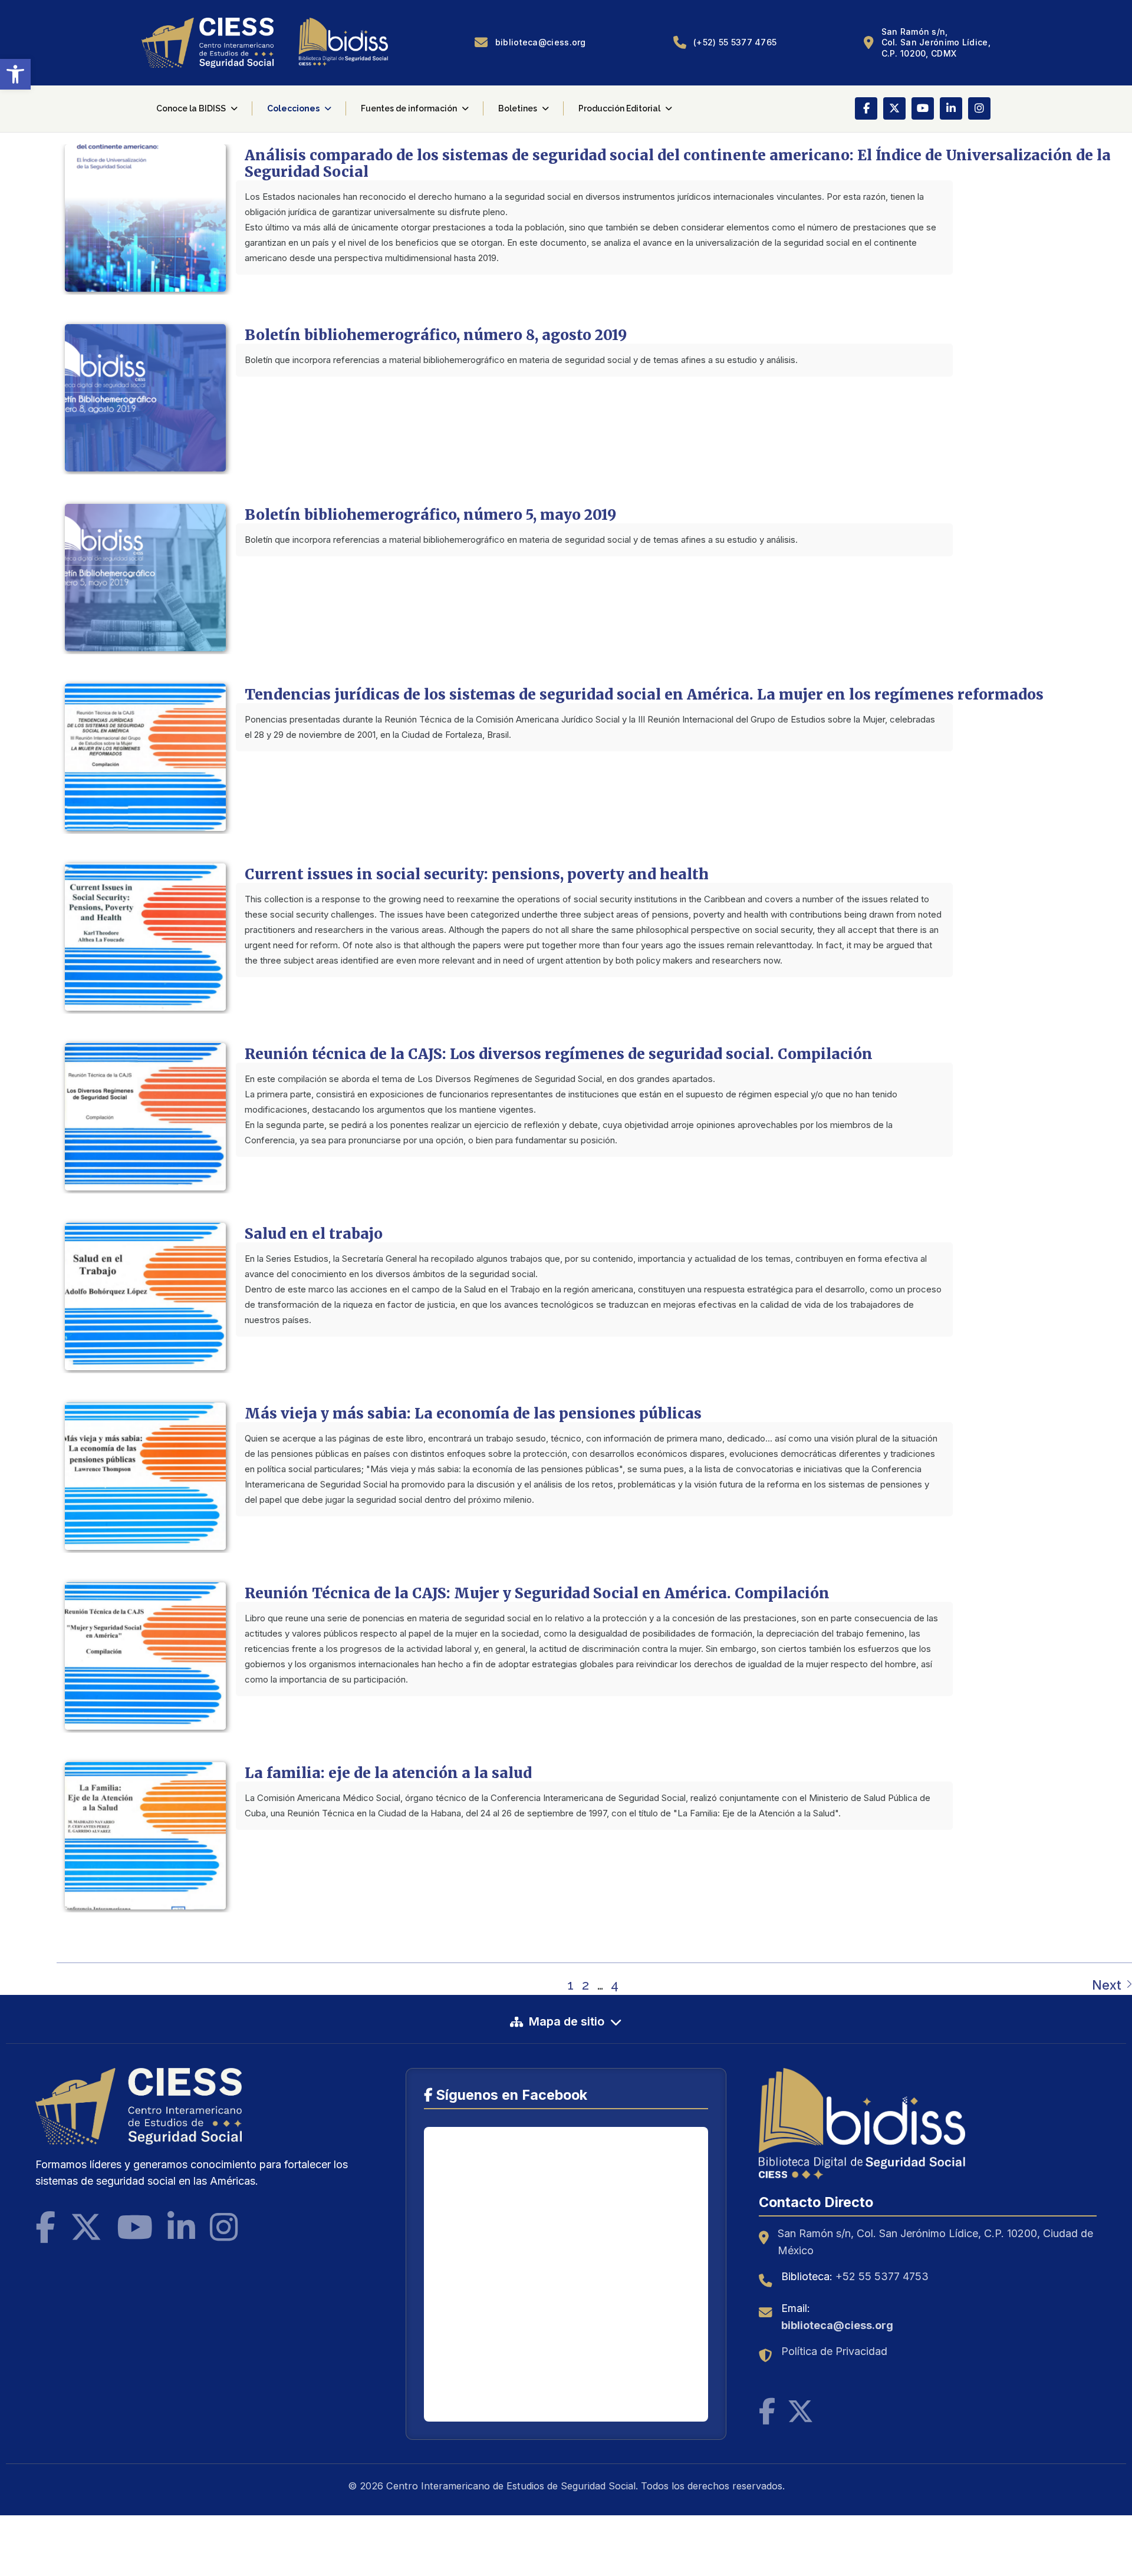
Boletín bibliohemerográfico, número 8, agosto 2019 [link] (436, 335)
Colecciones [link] (293, 108)
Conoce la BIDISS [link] (191, 108)
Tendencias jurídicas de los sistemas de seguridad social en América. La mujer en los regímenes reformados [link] (644, 695)
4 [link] (615, 1985)
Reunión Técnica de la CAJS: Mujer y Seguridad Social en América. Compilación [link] (537, 1593)
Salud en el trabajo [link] (314, 1234)
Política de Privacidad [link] (834, 2351)
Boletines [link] (518, 108)
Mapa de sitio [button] (567, 2021)
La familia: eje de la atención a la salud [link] (388, 1773)
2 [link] (585, 1985)
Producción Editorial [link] (619, 108)
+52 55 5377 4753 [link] (882, 2276)
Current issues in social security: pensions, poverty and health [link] (477, 874)
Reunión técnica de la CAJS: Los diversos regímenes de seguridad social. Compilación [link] (559, 1054)
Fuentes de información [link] (409, 108)
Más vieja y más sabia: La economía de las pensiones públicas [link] (473, 1414)
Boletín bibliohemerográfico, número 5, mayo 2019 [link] (430, 515)
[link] (15, 74)
